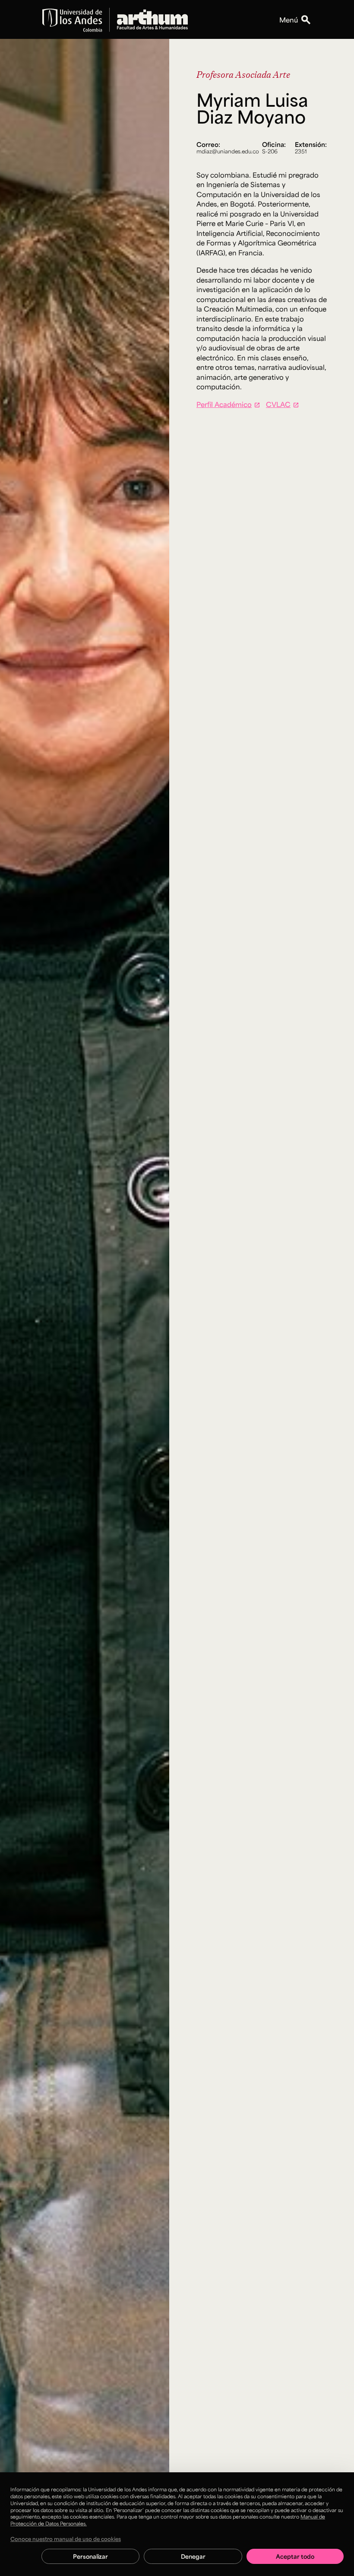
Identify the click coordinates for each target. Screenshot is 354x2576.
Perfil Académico (224, 404)
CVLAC (278, 404)
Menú (289, 20)
